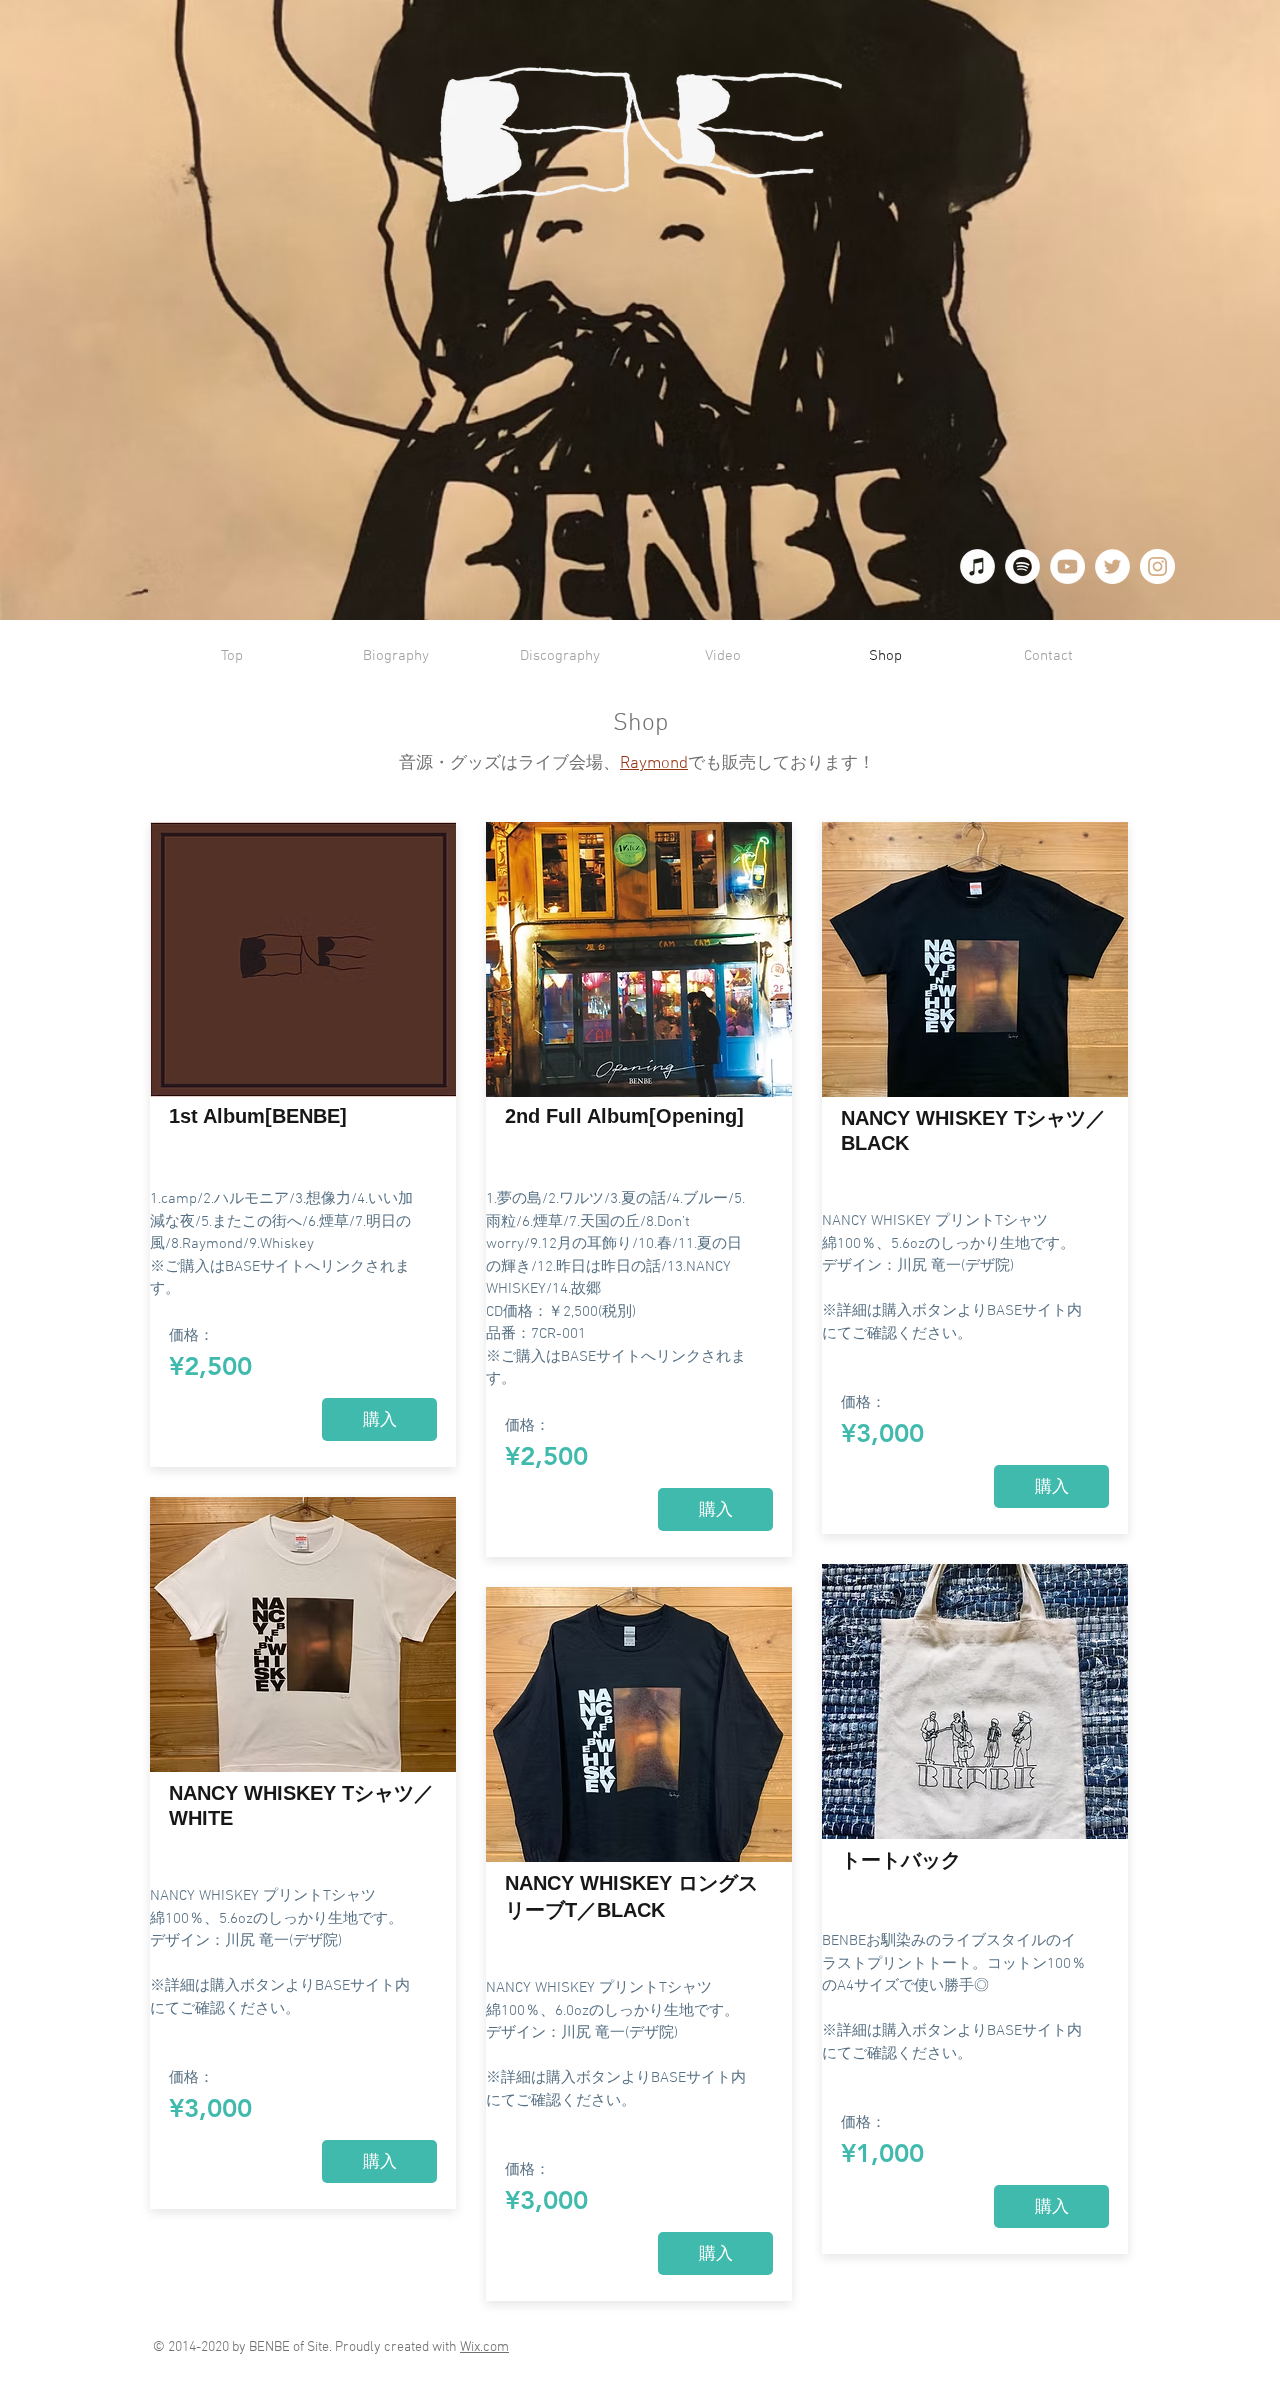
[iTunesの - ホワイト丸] (977, 566)
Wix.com (484, 2347)
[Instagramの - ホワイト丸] (1157, 566)
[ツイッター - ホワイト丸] (1112, 566)
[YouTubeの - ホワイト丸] (1067, 566)
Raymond (654, 764)
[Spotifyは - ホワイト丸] (1022, 566)
